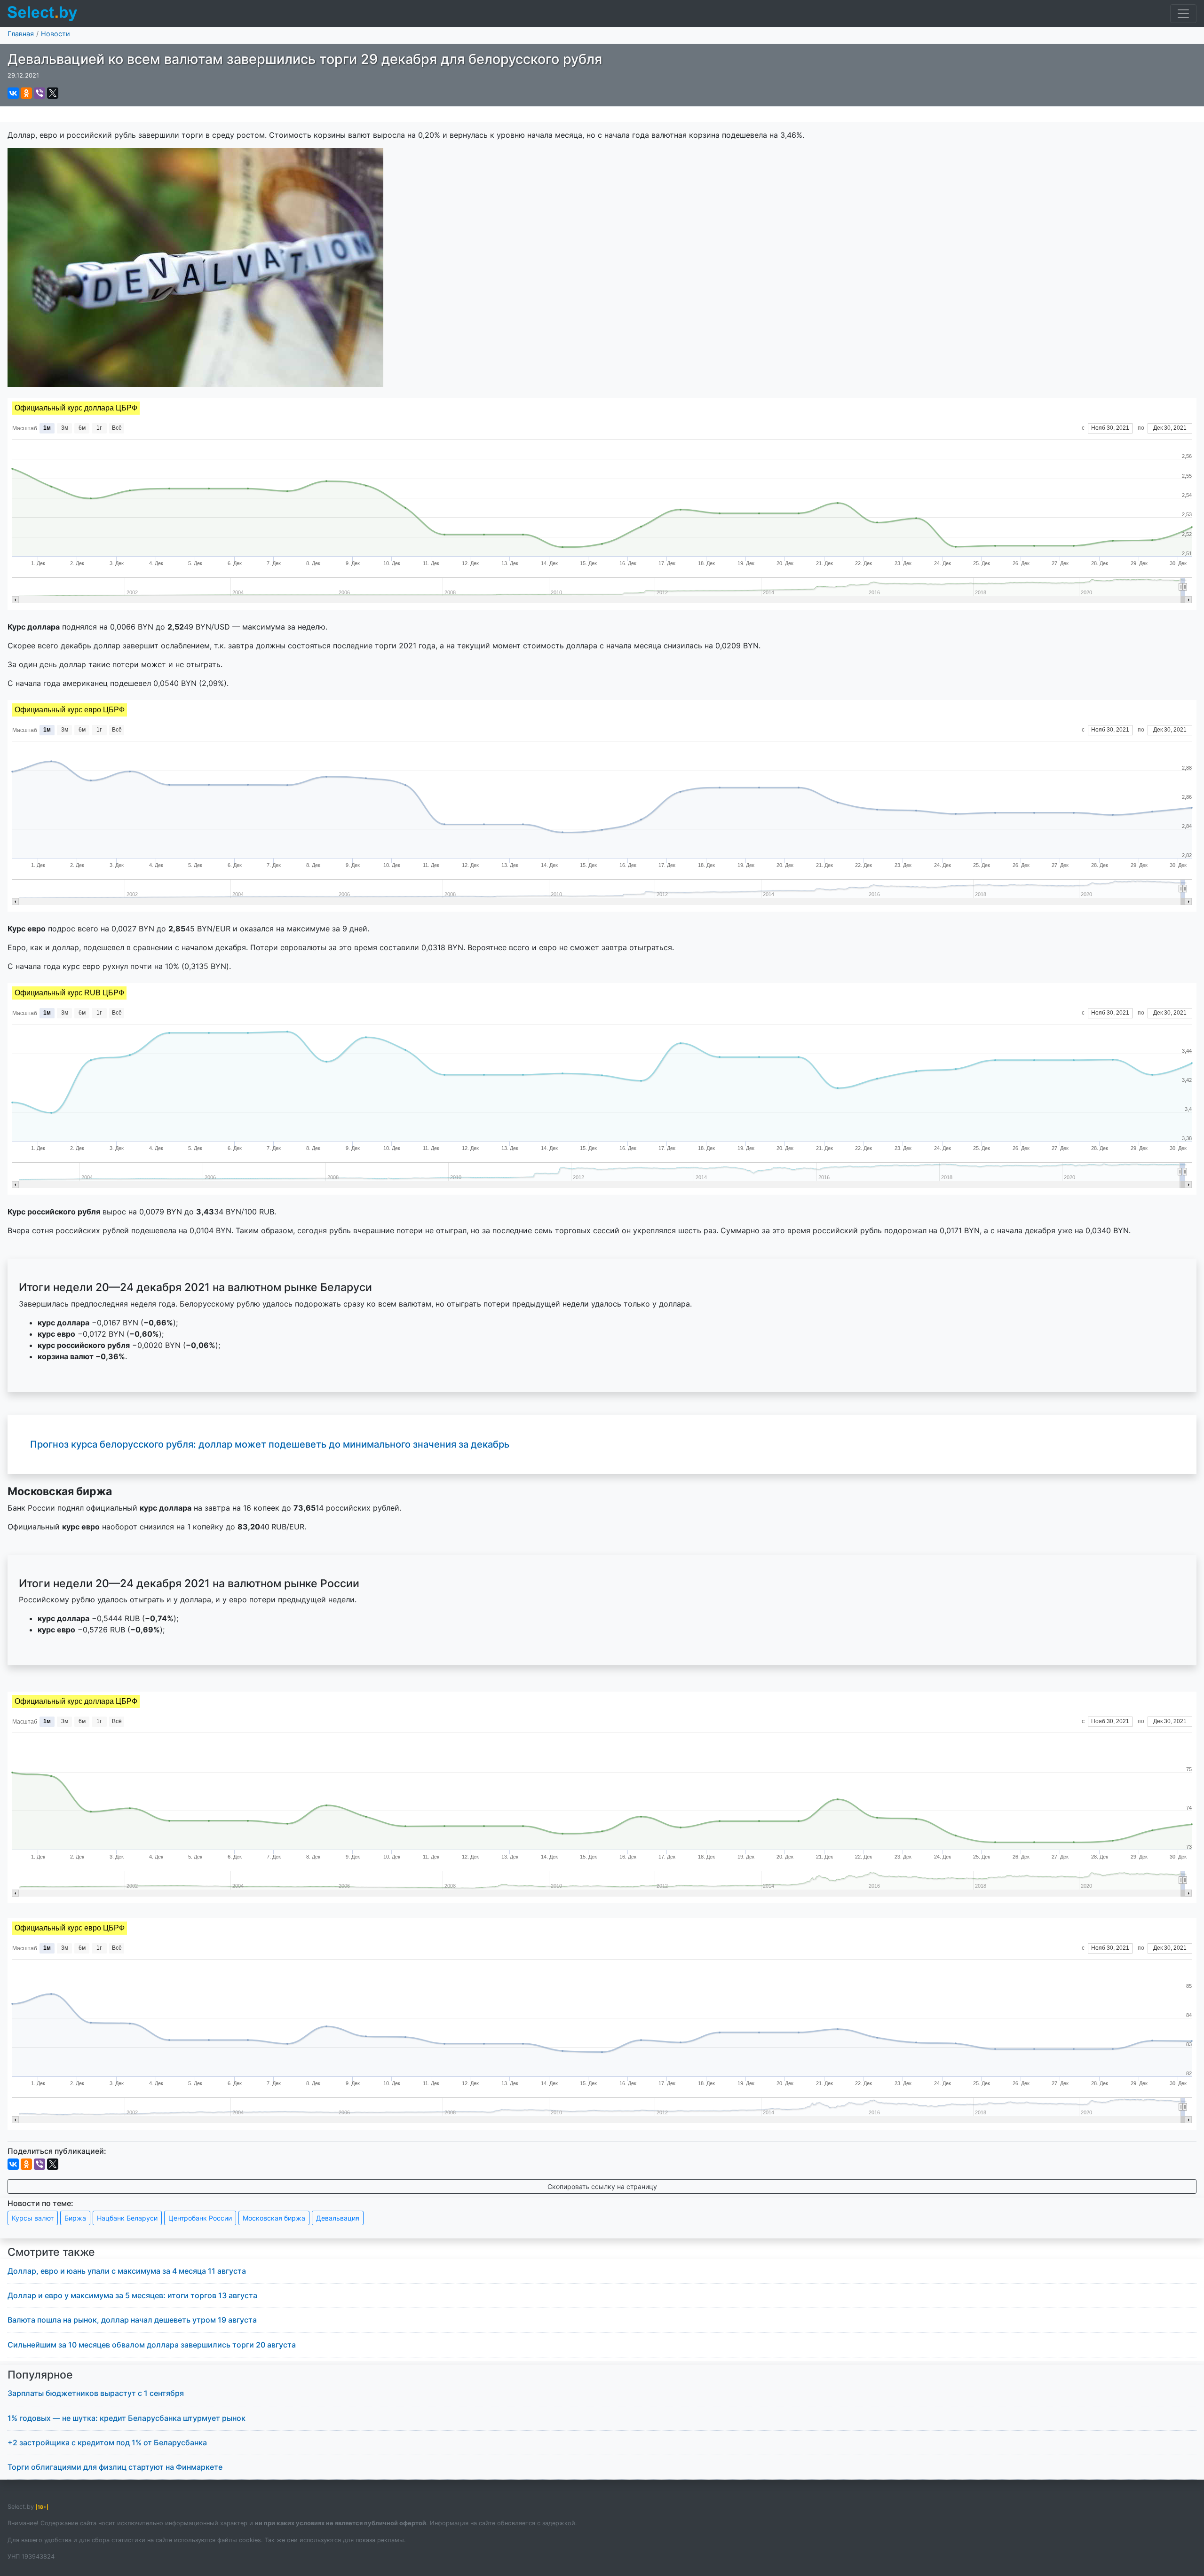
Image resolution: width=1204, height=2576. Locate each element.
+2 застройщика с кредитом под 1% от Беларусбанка (107, 2442)
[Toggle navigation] (1183, 14)
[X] (53, 93)
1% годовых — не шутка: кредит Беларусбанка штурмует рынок (127, 2418)
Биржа (75, 2218)
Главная (21, 34)
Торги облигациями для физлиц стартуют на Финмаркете (115, 2467)
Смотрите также (51, 2252)
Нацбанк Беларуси (127, 2218)
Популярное (40, 2375)
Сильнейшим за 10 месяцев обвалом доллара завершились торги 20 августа (152, 2345)
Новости (55, 34)
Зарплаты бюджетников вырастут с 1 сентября (96, 2393)
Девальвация (338, 2218)
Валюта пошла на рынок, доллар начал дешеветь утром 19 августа (132, 2320)
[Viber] (40, 93)
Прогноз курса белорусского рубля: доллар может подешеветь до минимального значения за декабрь (270, 1444)
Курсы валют (33, 2218)
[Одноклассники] (26, 93)
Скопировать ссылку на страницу (602, 2186)
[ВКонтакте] (13, 93)
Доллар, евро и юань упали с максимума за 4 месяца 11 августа (127, 2271)
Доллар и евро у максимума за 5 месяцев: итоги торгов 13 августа (132, 2295)
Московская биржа (274, 2218)
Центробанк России (200, 2218)
